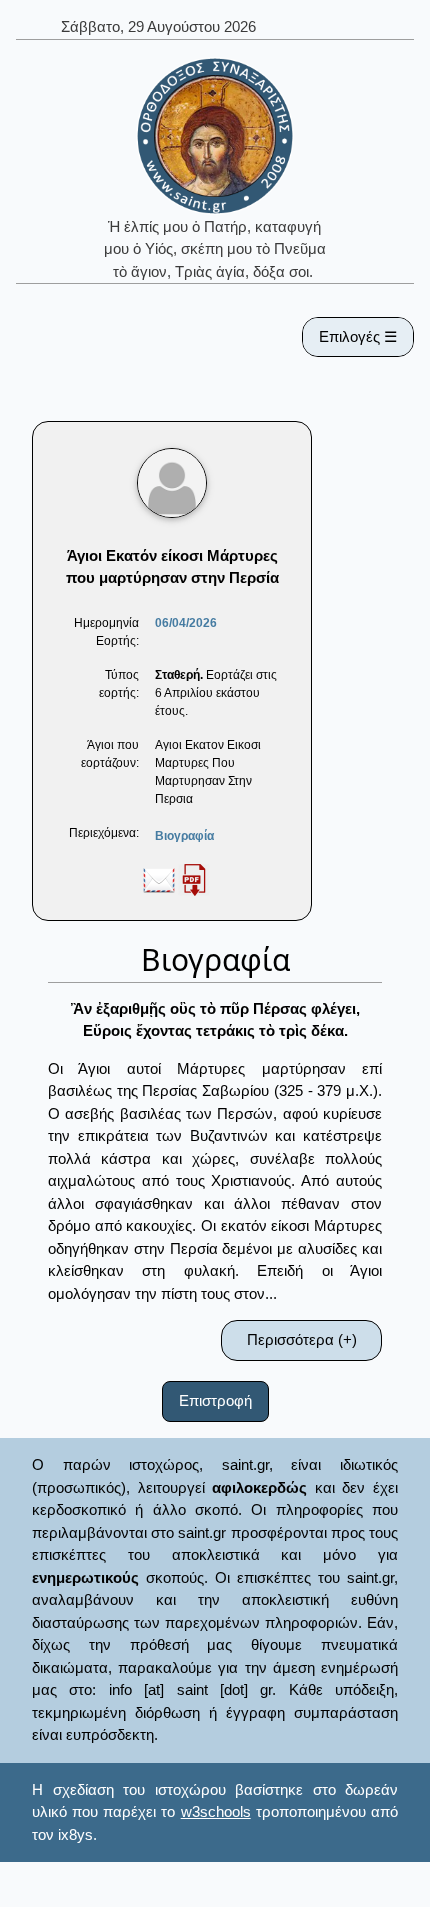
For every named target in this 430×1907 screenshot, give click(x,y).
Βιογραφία (184, 836)
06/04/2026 (186, 623)
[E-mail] (159, 879)
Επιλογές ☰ (358, 336)
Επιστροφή (215, 1400)
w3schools (216, 1811)
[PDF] (194, 879)
